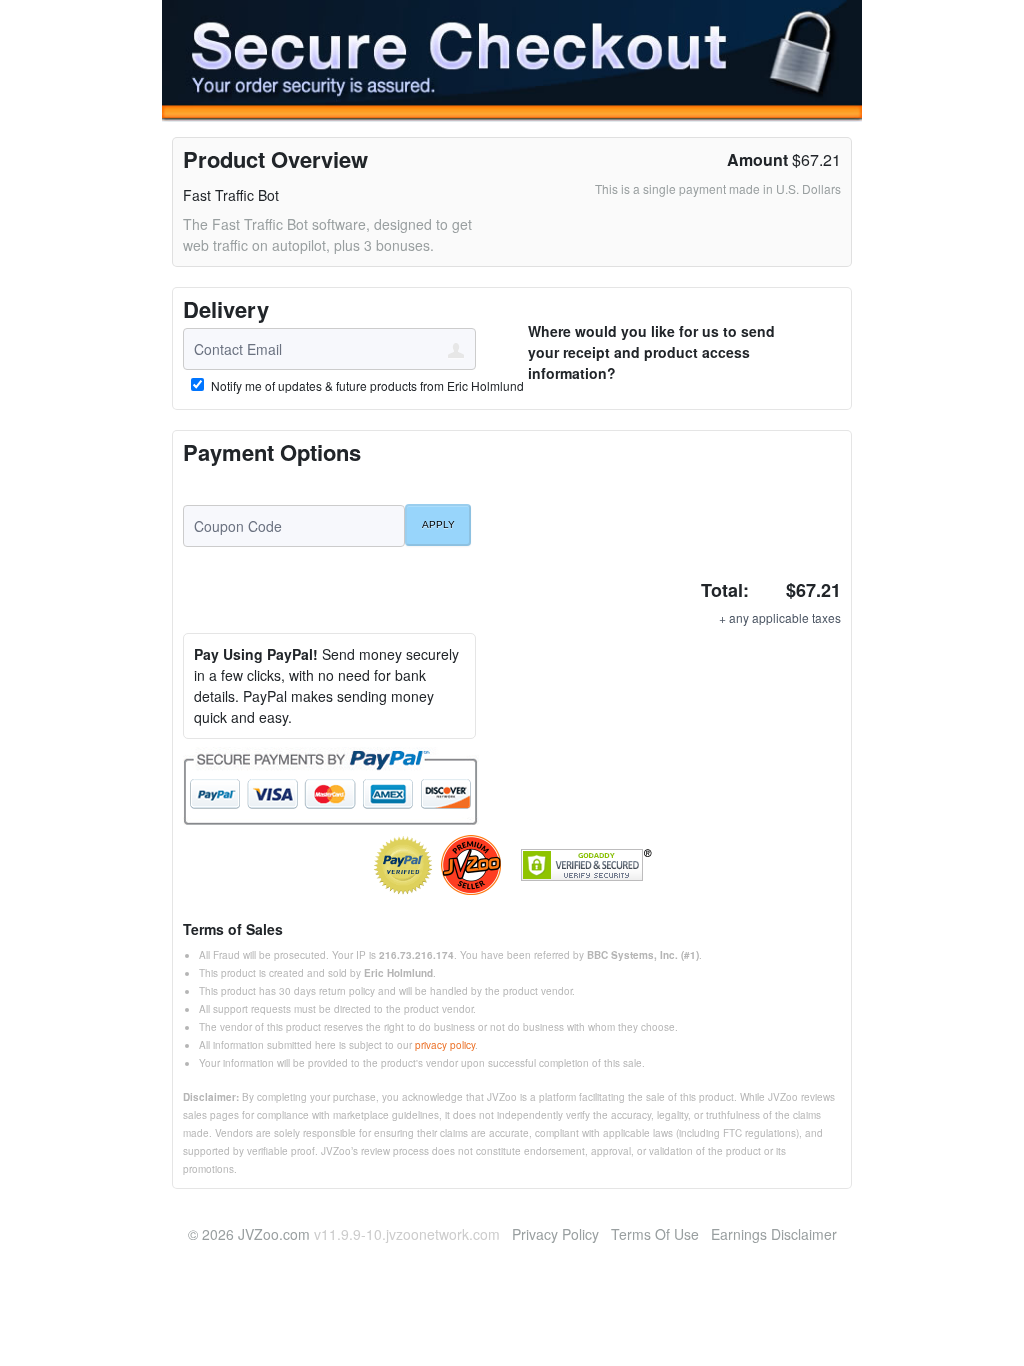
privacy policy (445, 1045)
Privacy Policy (555, 1234)
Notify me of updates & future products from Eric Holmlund (366, 386)
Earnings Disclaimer (774, 1234)
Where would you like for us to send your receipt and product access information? (651, 352)
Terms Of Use (655, 1234)
